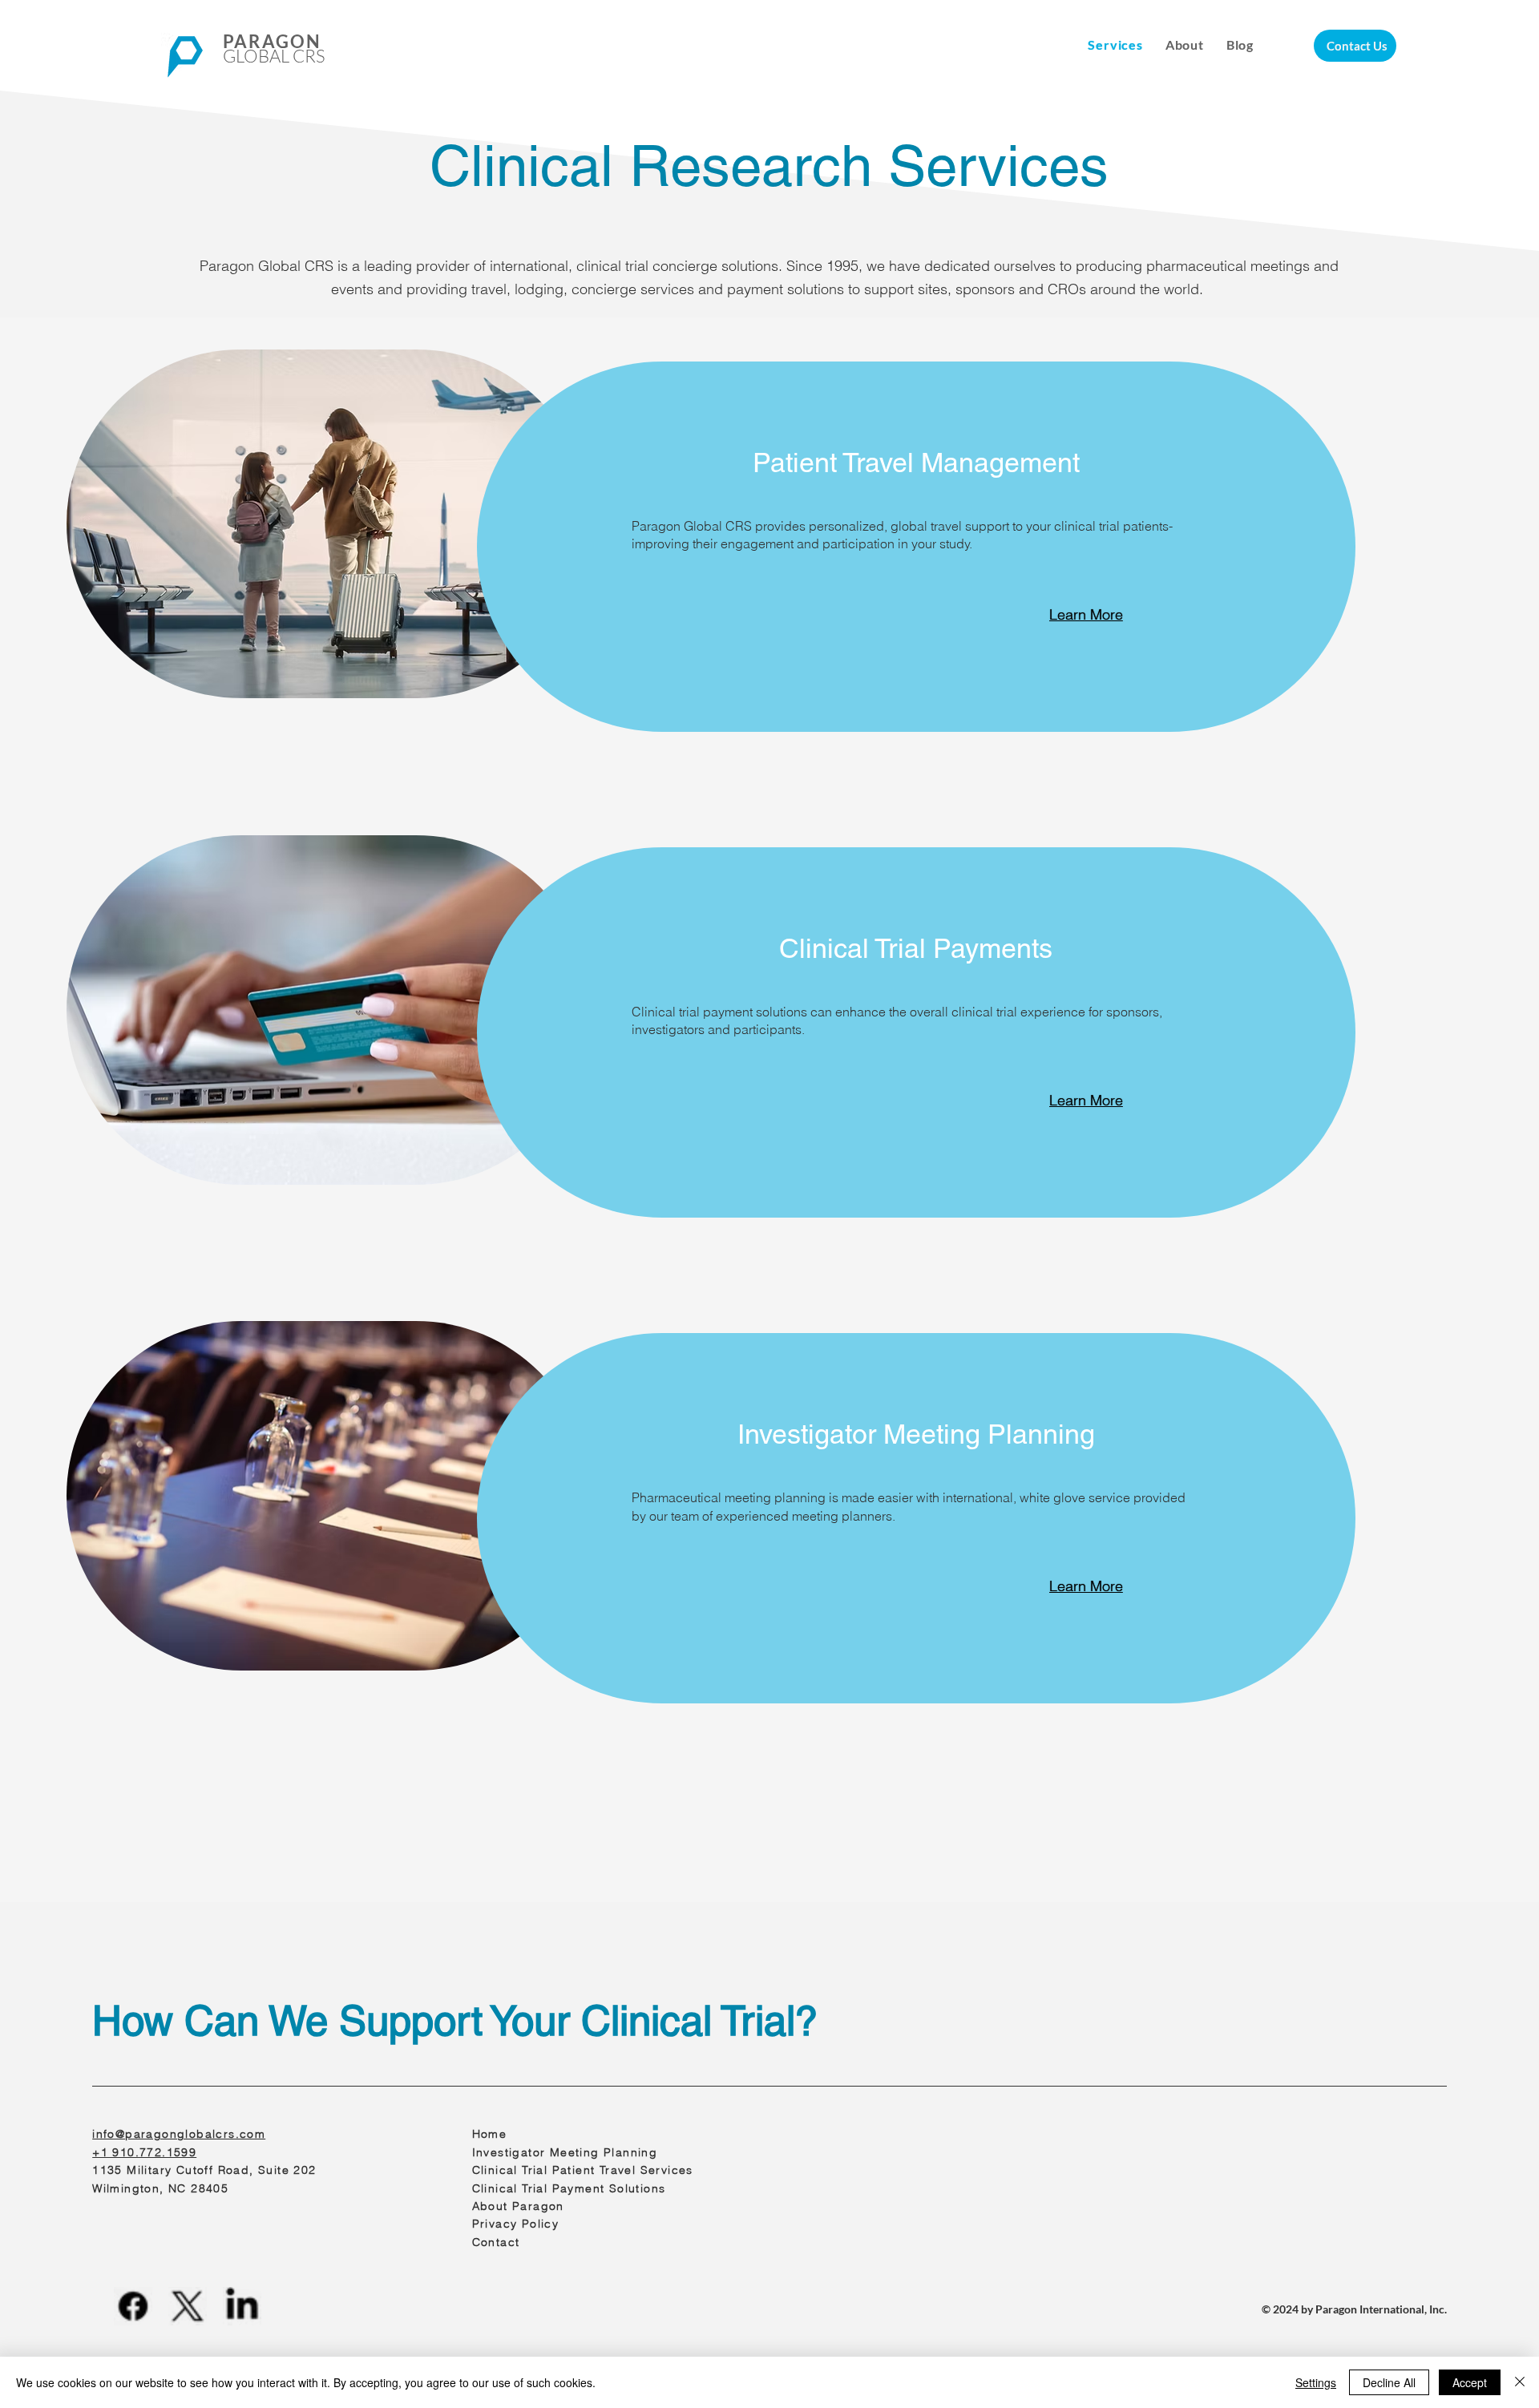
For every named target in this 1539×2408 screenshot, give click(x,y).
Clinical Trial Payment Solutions (569, 2188)
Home (492, 2134)
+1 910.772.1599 (144, 2152)
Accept (1470, 2382)
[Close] (1520, 2382)
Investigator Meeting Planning (565, 2152)
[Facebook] (133, 2306)
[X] (188, 2306)
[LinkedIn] (242, 2306)
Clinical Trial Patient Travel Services (583, 2170)
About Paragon (518, 2206)
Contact (496, 2242)
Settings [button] (1316, 2382)
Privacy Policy (516, 2224)
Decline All (1389, 2382)
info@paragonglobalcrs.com (179, 2134)
